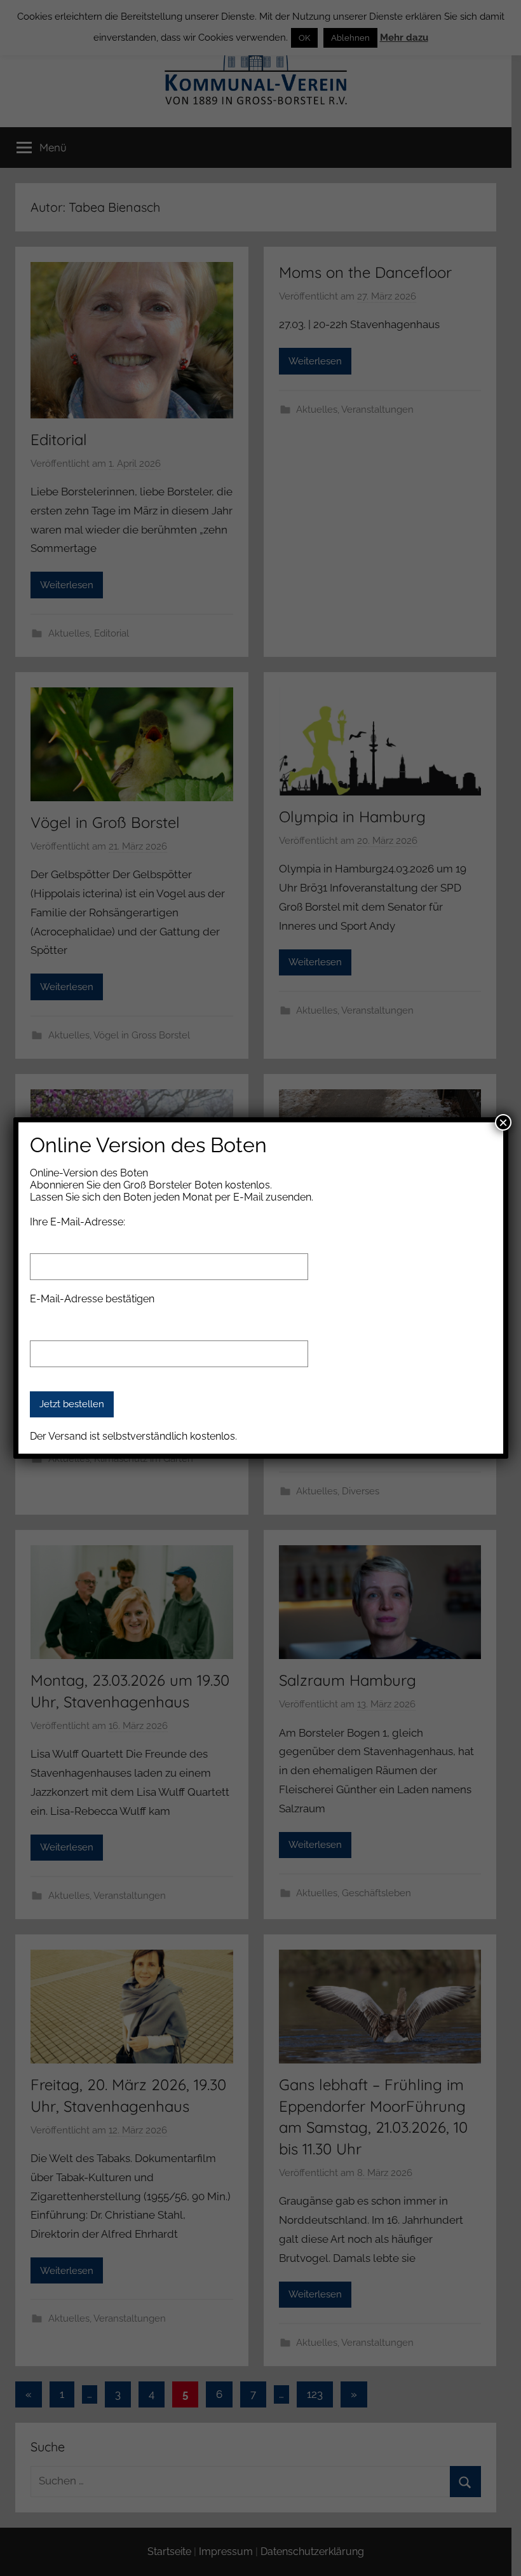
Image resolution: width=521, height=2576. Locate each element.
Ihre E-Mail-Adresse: (78, 1222)
